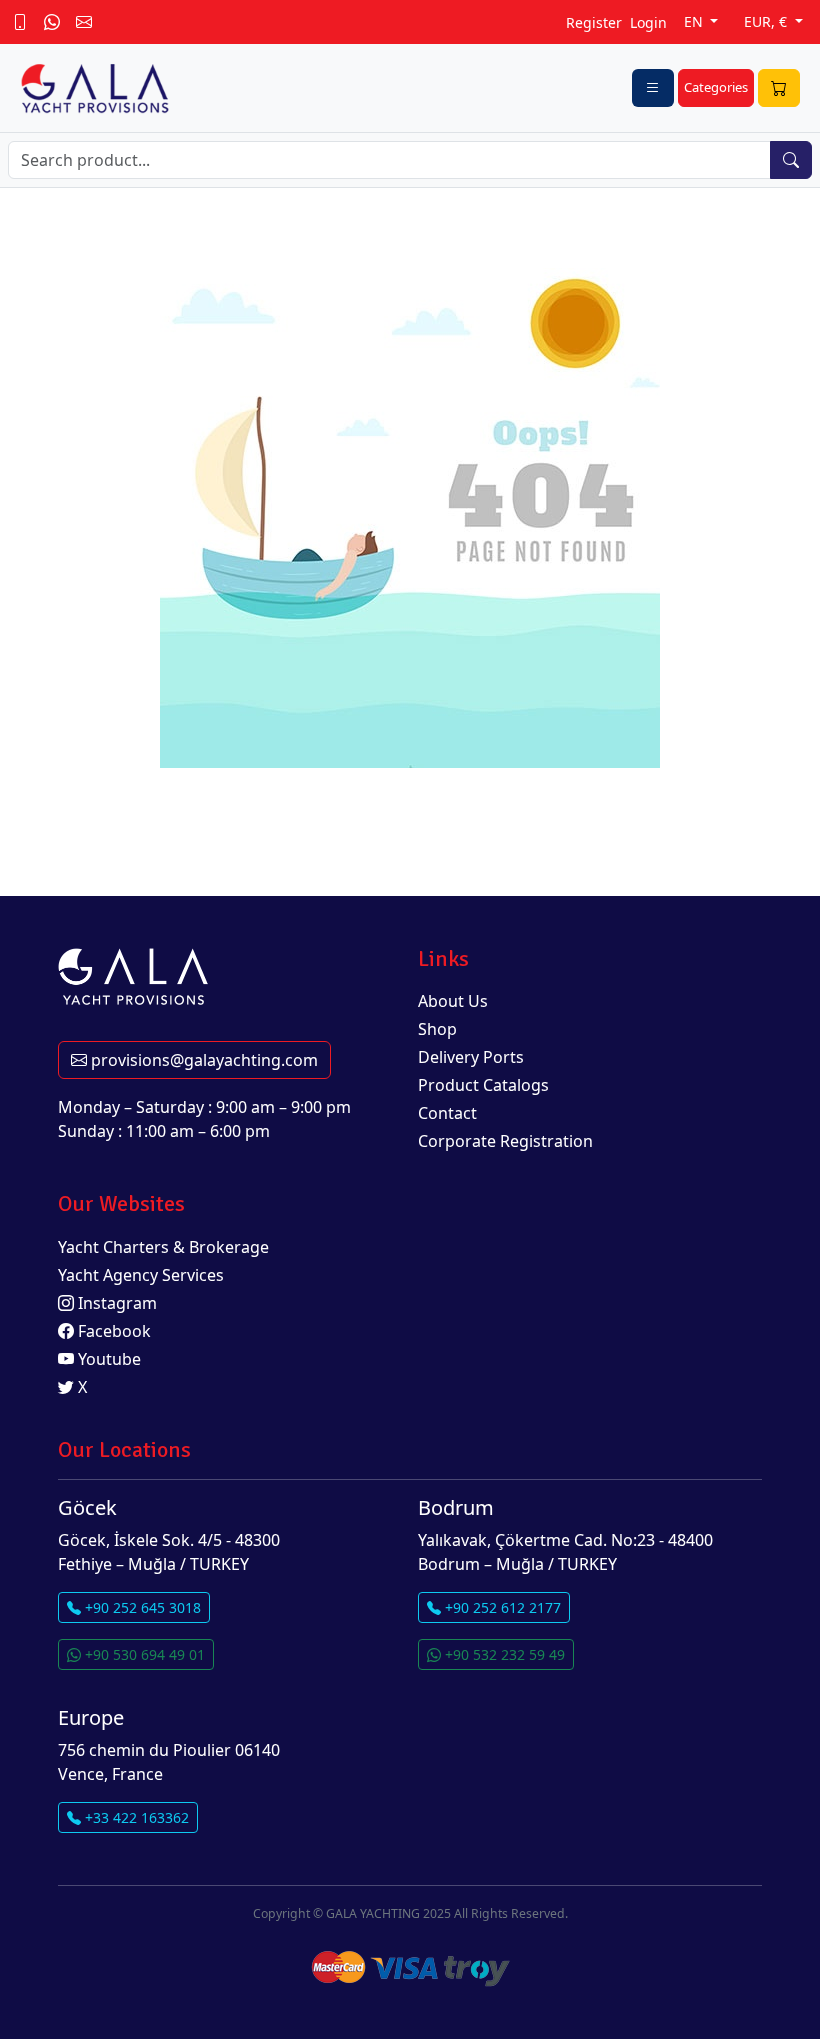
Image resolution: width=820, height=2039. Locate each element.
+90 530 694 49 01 (143, 1654)
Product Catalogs (483, 1085)
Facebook (112, 1331)
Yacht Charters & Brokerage (163, 1247)
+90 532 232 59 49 (503, 1654)
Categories (716, 87)
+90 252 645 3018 (141, 1607)
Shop (437, 1029)
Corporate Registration (505, 1141)
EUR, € (767, 21)
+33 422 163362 (135, 1817)
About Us (453, 1001)
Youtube (107, 1359)
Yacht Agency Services (141, 1275)
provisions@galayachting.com (202, 1060)
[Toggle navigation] (653, 88)
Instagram (115, 1303)
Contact (447, 1113)
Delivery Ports (471, 1057)
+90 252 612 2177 (501, 1607)
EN (695, 21)
